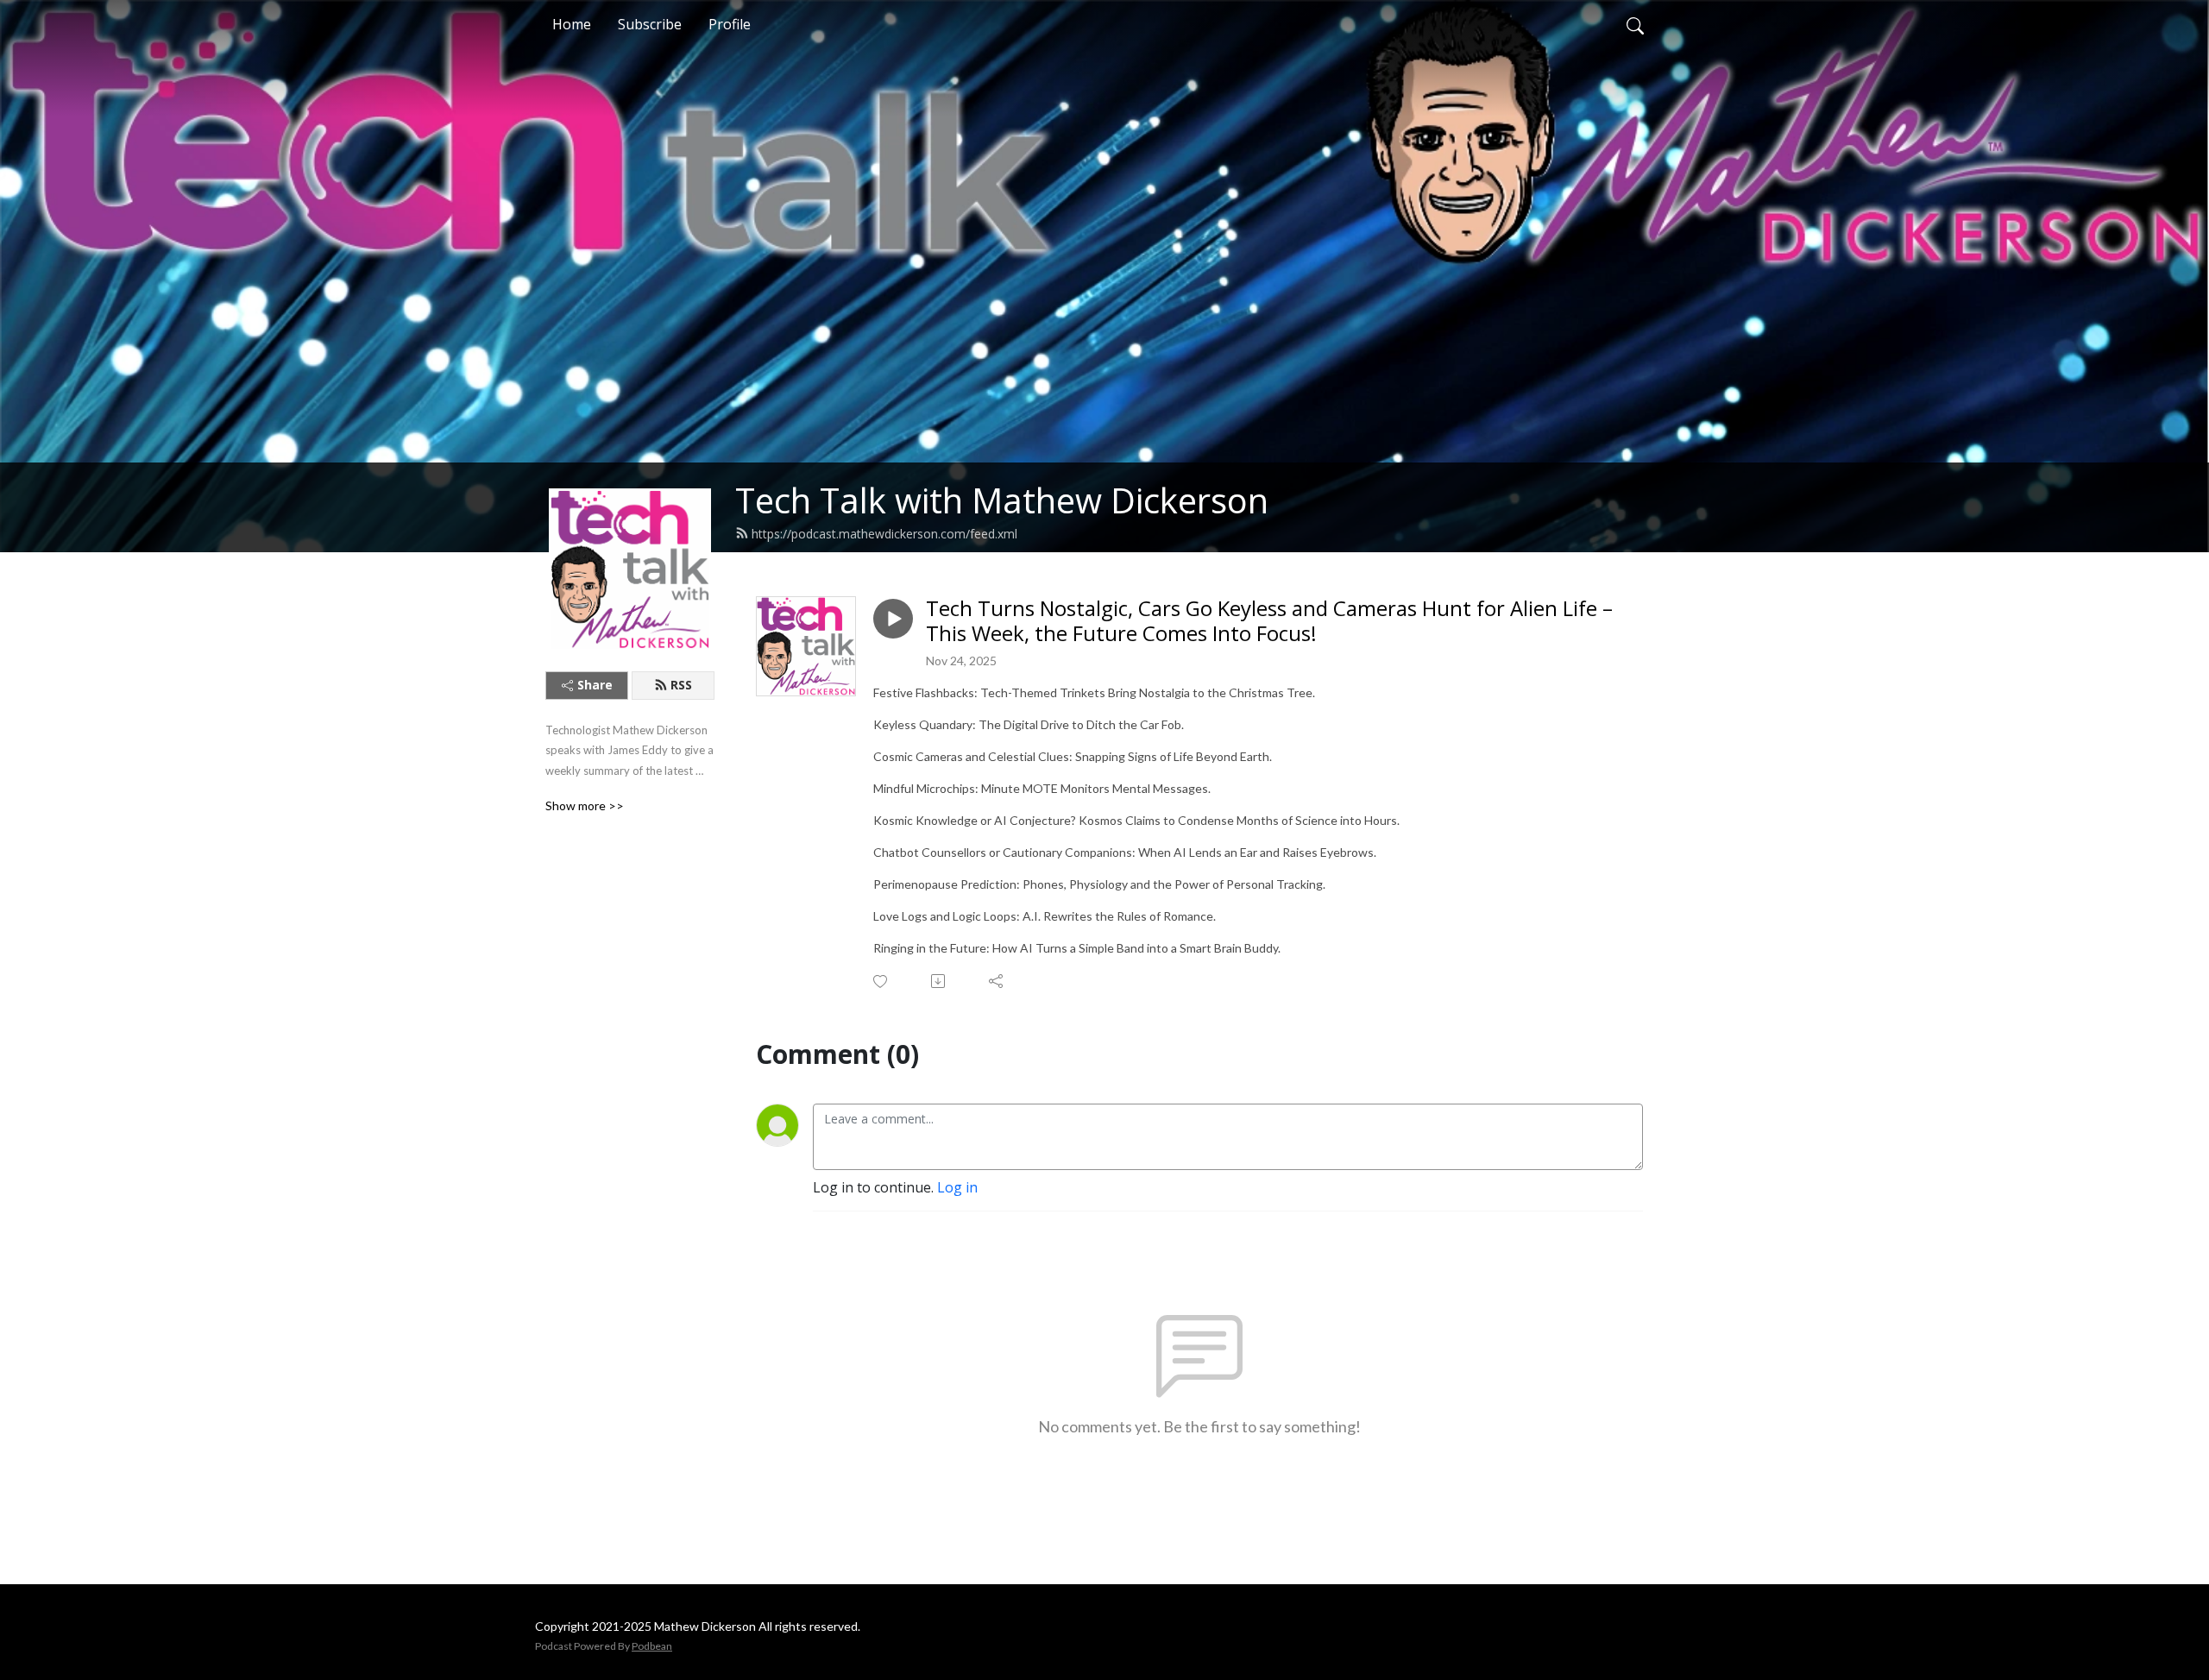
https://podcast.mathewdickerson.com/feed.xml (884, 534)
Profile (730, 24)
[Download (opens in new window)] (939, 981)
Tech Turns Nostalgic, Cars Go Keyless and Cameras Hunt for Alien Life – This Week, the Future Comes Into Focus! (1269, 621)
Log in (957, 1187)
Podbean (652, 1646)
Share (595, 685)
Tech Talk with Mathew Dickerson (1002, 500)
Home (572, 24)
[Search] (1635, 24)
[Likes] (881, 982)
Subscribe (650, 24)
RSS (681, 685)
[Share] (997, 981)
